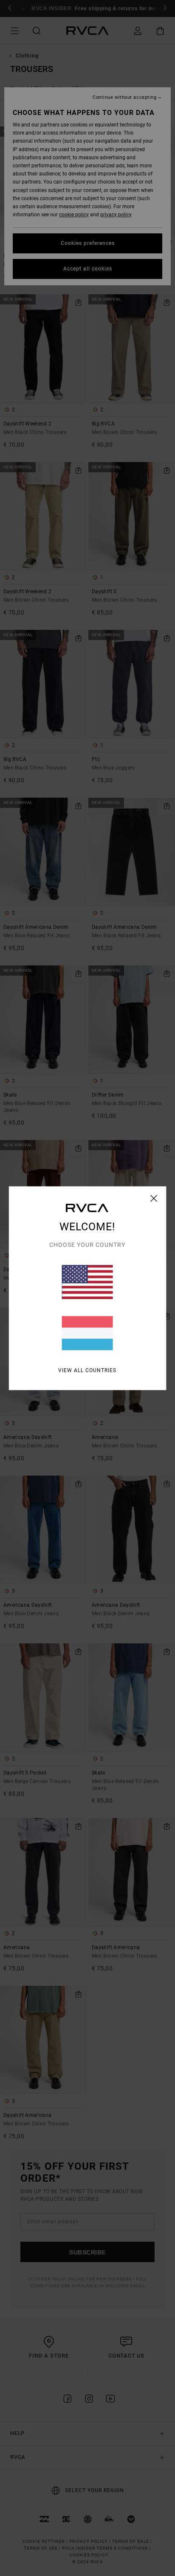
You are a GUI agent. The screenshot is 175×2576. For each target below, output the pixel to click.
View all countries (87, 1370)
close (154, 1198)
